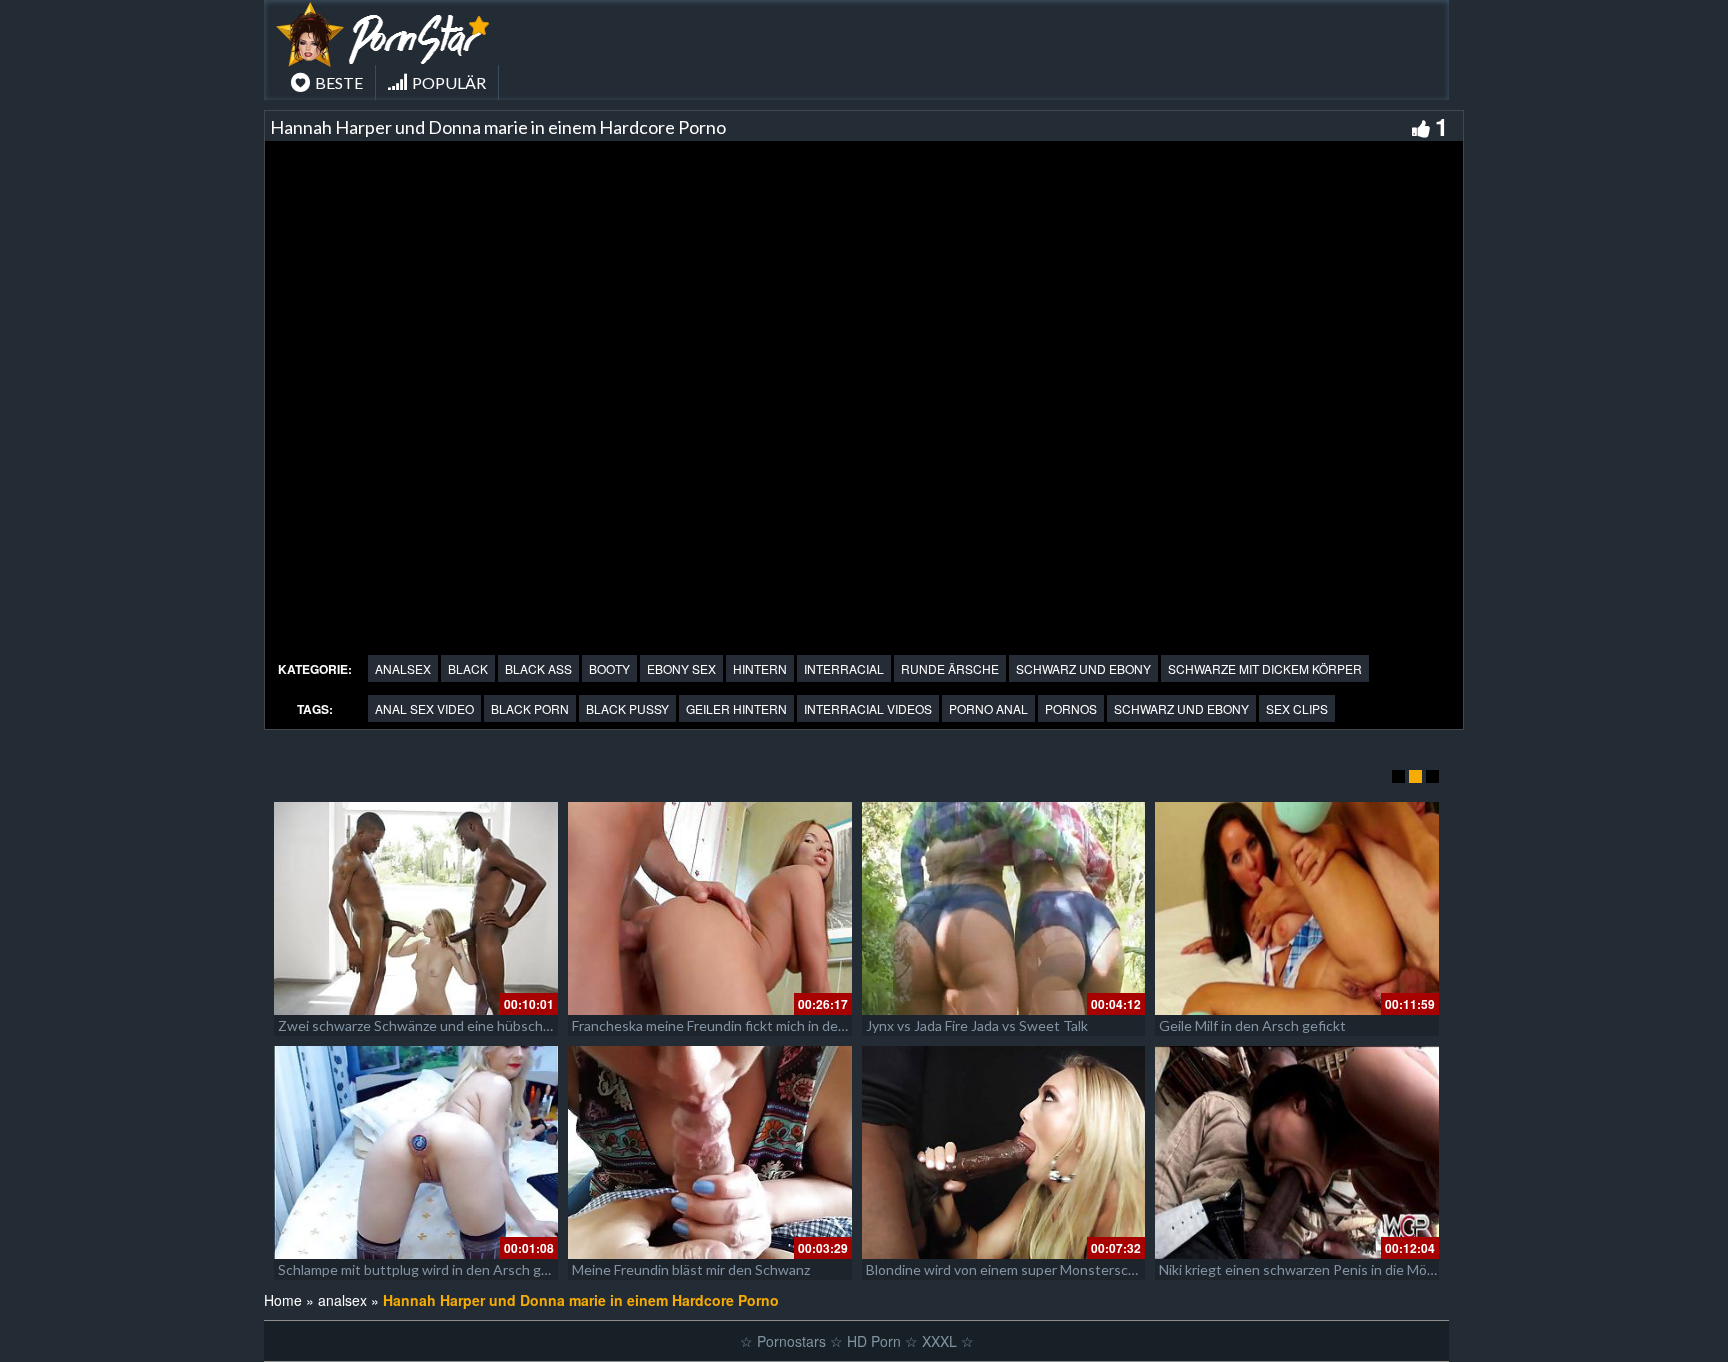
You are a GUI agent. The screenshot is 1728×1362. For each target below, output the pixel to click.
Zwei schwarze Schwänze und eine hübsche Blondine (443, 1025)
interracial (844, 668)
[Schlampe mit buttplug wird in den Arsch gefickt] (416, 1152)
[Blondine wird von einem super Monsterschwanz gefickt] (1004, 1152)
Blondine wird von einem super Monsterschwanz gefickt (1040, 1269)
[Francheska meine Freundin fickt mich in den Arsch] (710, 908)
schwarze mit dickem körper (1265, 668)
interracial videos (868, 708)
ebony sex (681, 668)
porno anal (988, 708)
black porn (530, 708)
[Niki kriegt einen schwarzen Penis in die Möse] (1297, 1152)
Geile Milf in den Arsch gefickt (1252, 1025)
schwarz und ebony (1083, 668)
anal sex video (424, 708)
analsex (403, 668)
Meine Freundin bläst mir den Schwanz (691, 1269)
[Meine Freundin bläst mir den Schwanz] (710, 1152)
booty (609, 668)
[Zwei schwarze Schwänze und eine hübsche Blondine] (416, 908)
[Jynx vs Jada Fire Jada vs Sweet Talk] (1004, 908)
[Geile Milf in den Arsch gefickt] (1297, 908)
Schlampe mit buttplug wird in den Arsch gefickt (427, 1269)
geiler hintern (736, 708)
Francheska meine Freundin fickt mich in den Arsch (729, 1025)
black (468, 668)
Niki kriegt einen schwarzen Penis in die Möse (1300, 1269)
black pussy (627, 708)
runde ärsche (950, 668)
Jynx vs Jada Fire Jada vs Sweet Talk (977, 1025)
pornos (1071, 708)
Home (283, 1300)
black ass (538, 668)
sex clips (1297, 708)
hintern (760, 668)
